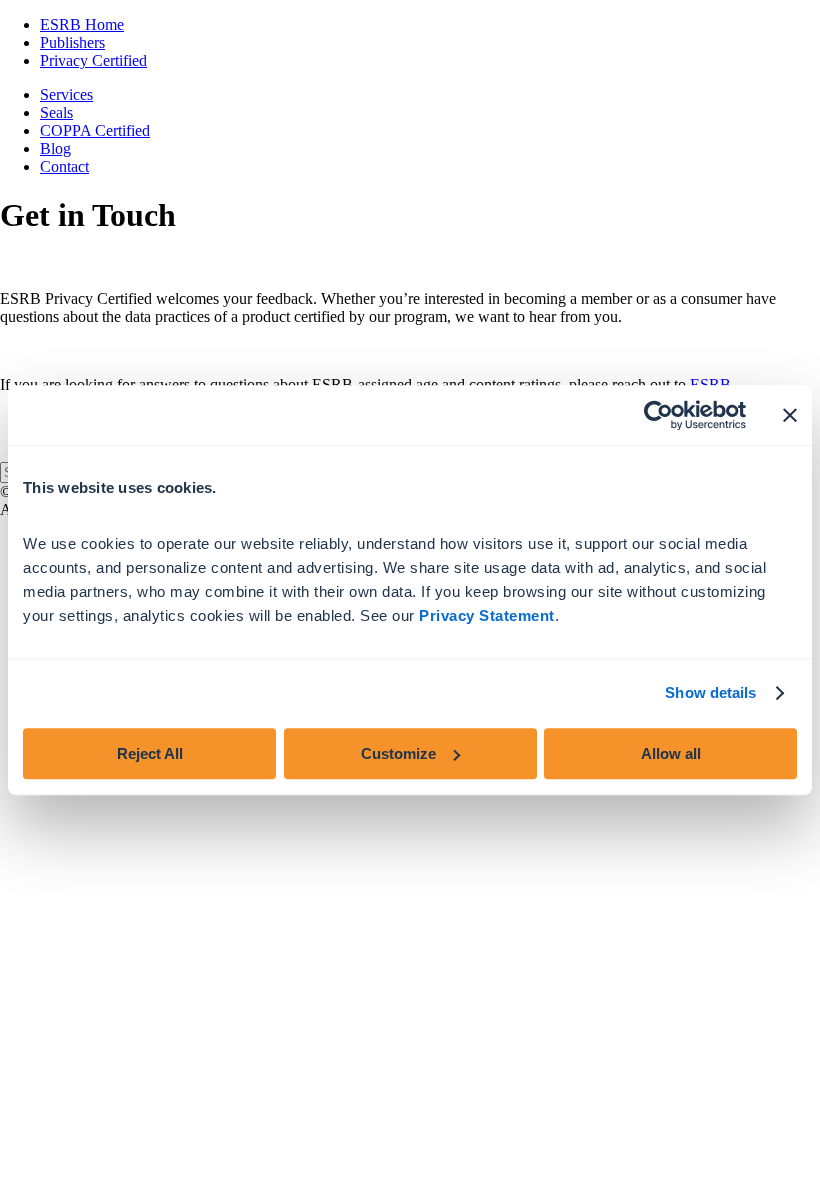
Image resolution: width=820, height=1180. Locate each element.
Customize (398, 753)
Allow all (671, 753)
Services (66, 94)
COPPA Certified (95, 130)
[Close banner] (790, 415)
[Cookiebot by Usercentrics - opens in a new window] (658, 415)
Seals (56, 112)
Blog (55, 148)
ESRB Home (82, 24)
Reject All (150, 753)
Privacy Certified (93, 60)
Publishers (72, 42)
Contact (64, 166)
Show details (710, 692)
